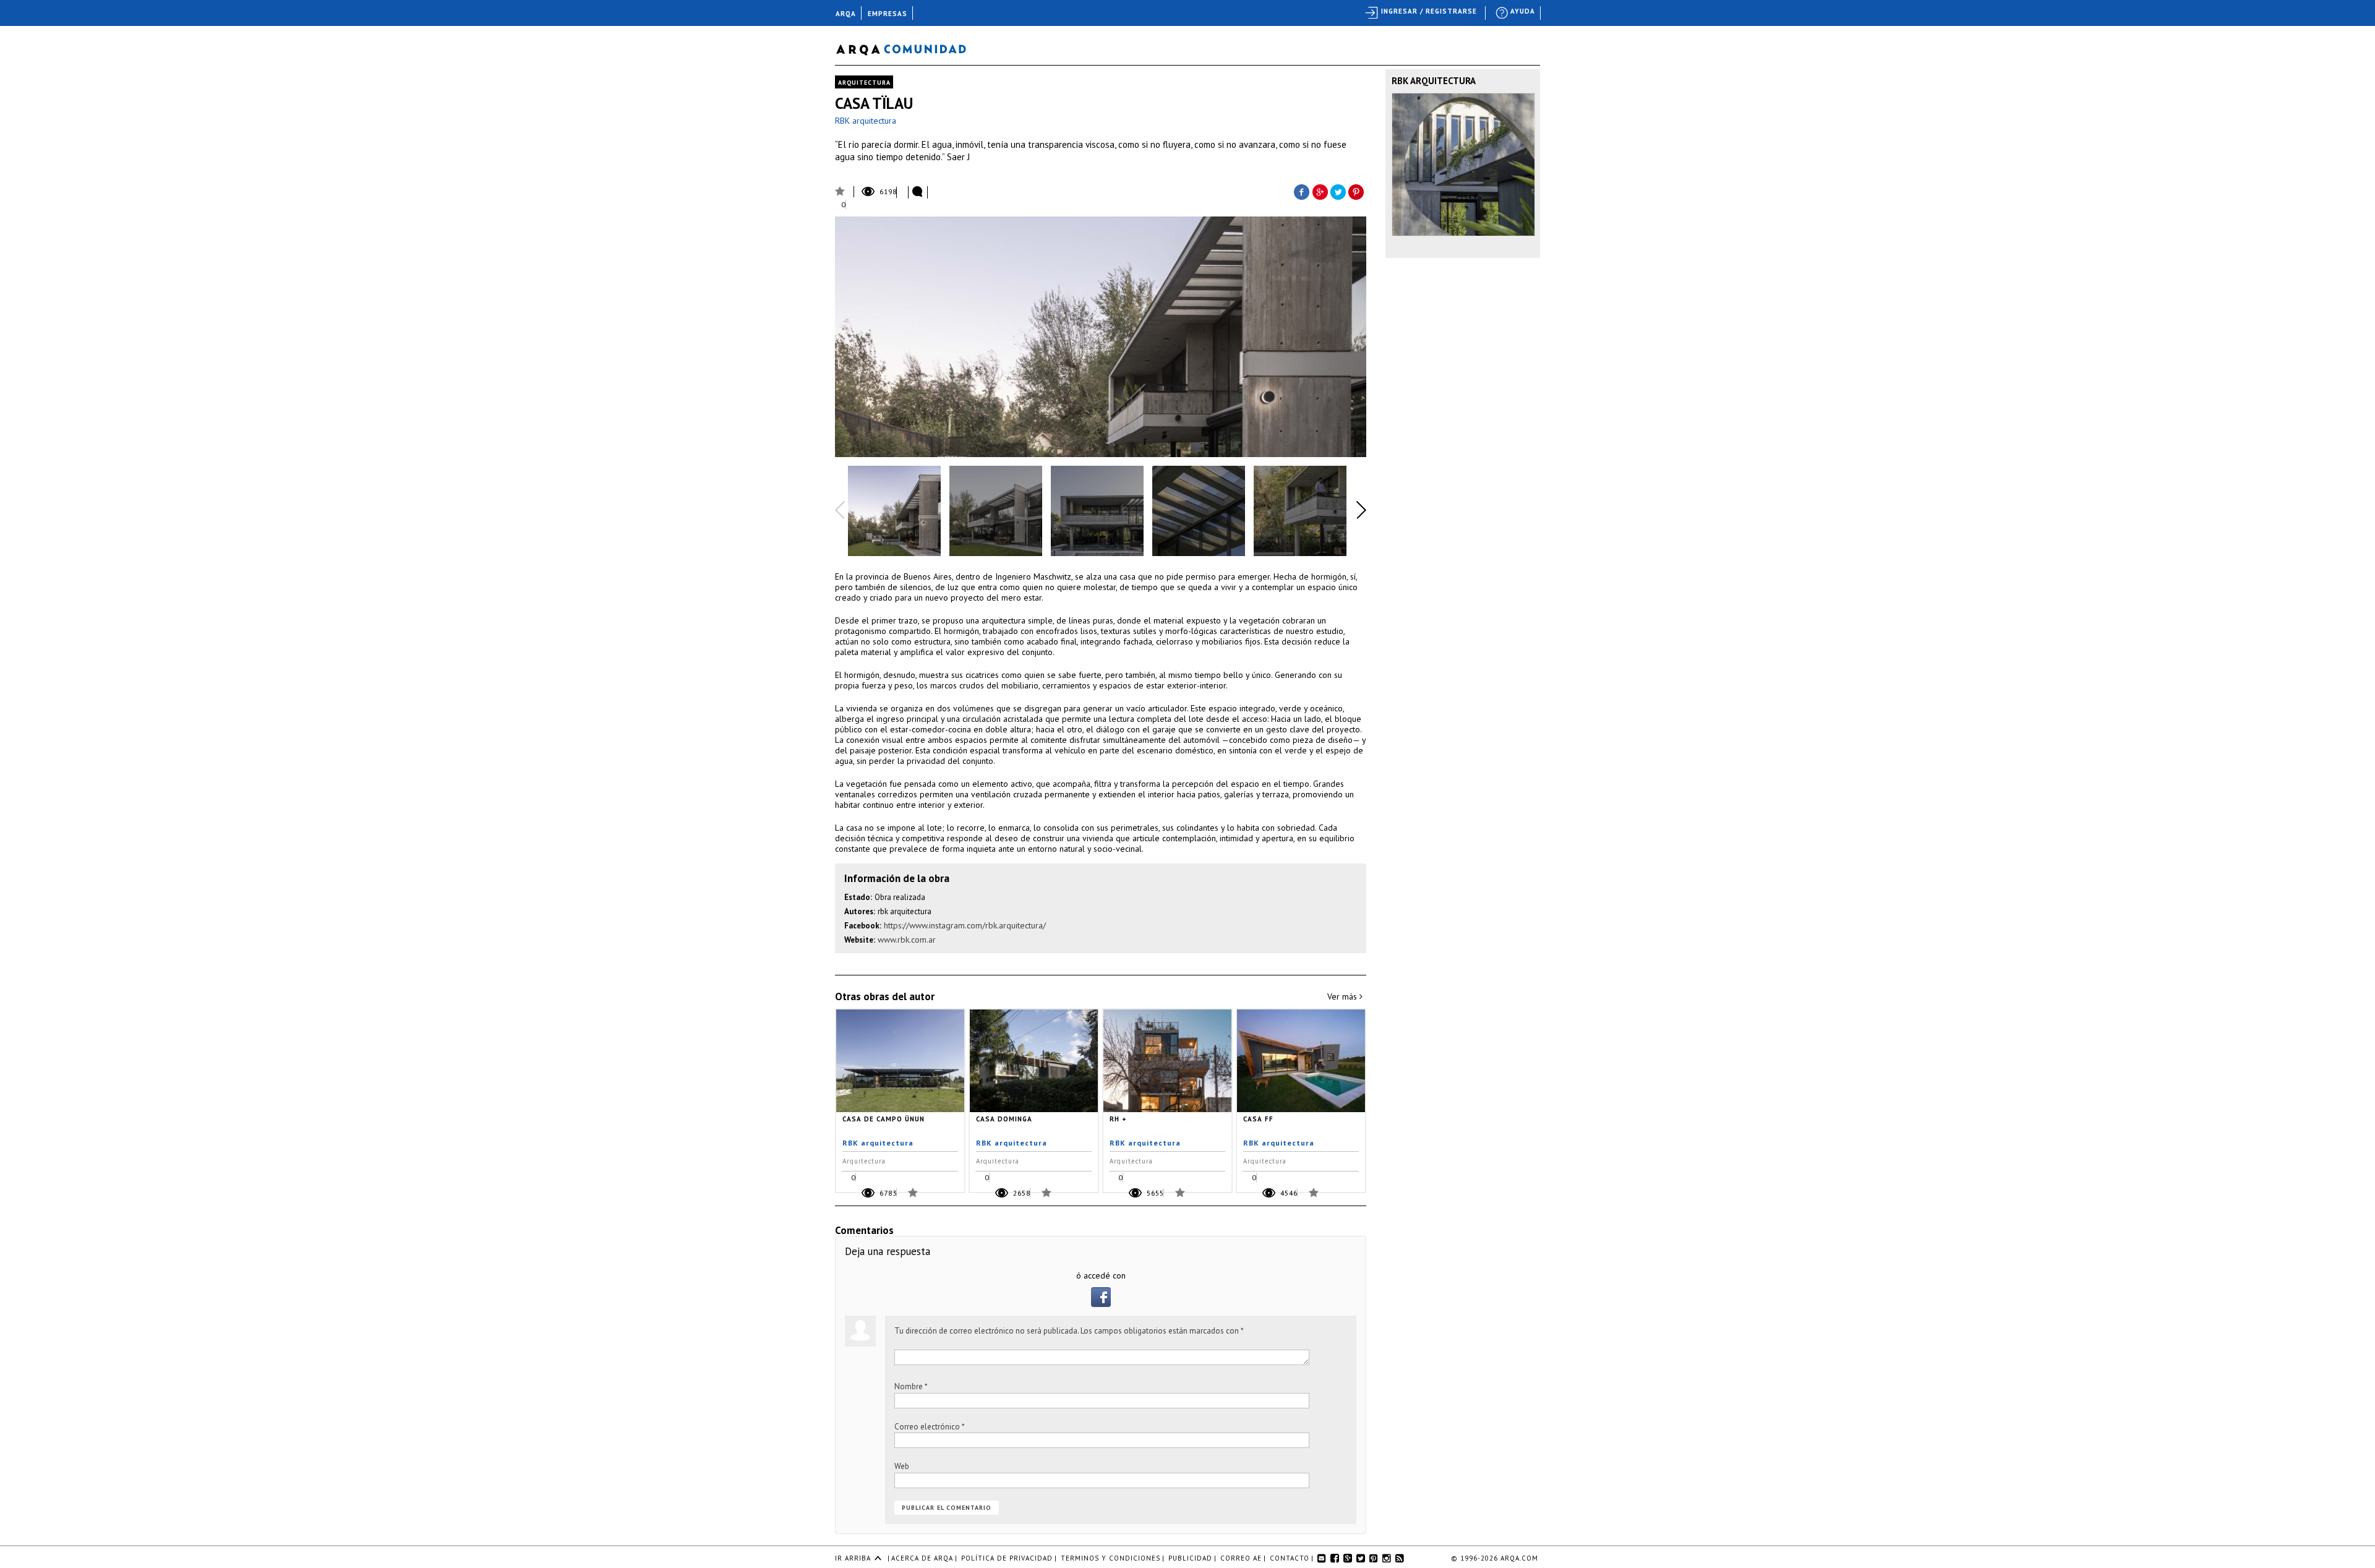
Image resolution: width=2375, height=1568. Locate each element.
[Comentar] (918, 192)
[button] (1101, 1304)
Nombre (911, 1386)
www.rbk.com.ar (907, 940)
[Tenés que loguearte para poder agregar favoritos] (838, 190)
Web (902, 1466)
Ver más (1343, 996)
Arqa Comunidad (911, 48)
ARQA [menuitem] (846, 14)
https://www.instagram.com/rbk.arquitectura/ (965, 925)
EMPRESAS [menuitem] (888, 14)
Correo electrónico (930, 1427)
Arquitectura (864, 83)
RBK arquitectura (866, 121)
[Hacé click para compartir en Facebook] (1301, 191)
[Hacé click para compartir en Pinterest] (1357, 191)
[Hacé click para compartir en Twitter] (1338, 191)
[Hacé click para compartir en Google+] (1320, 191)
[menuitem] (1516, 13)
